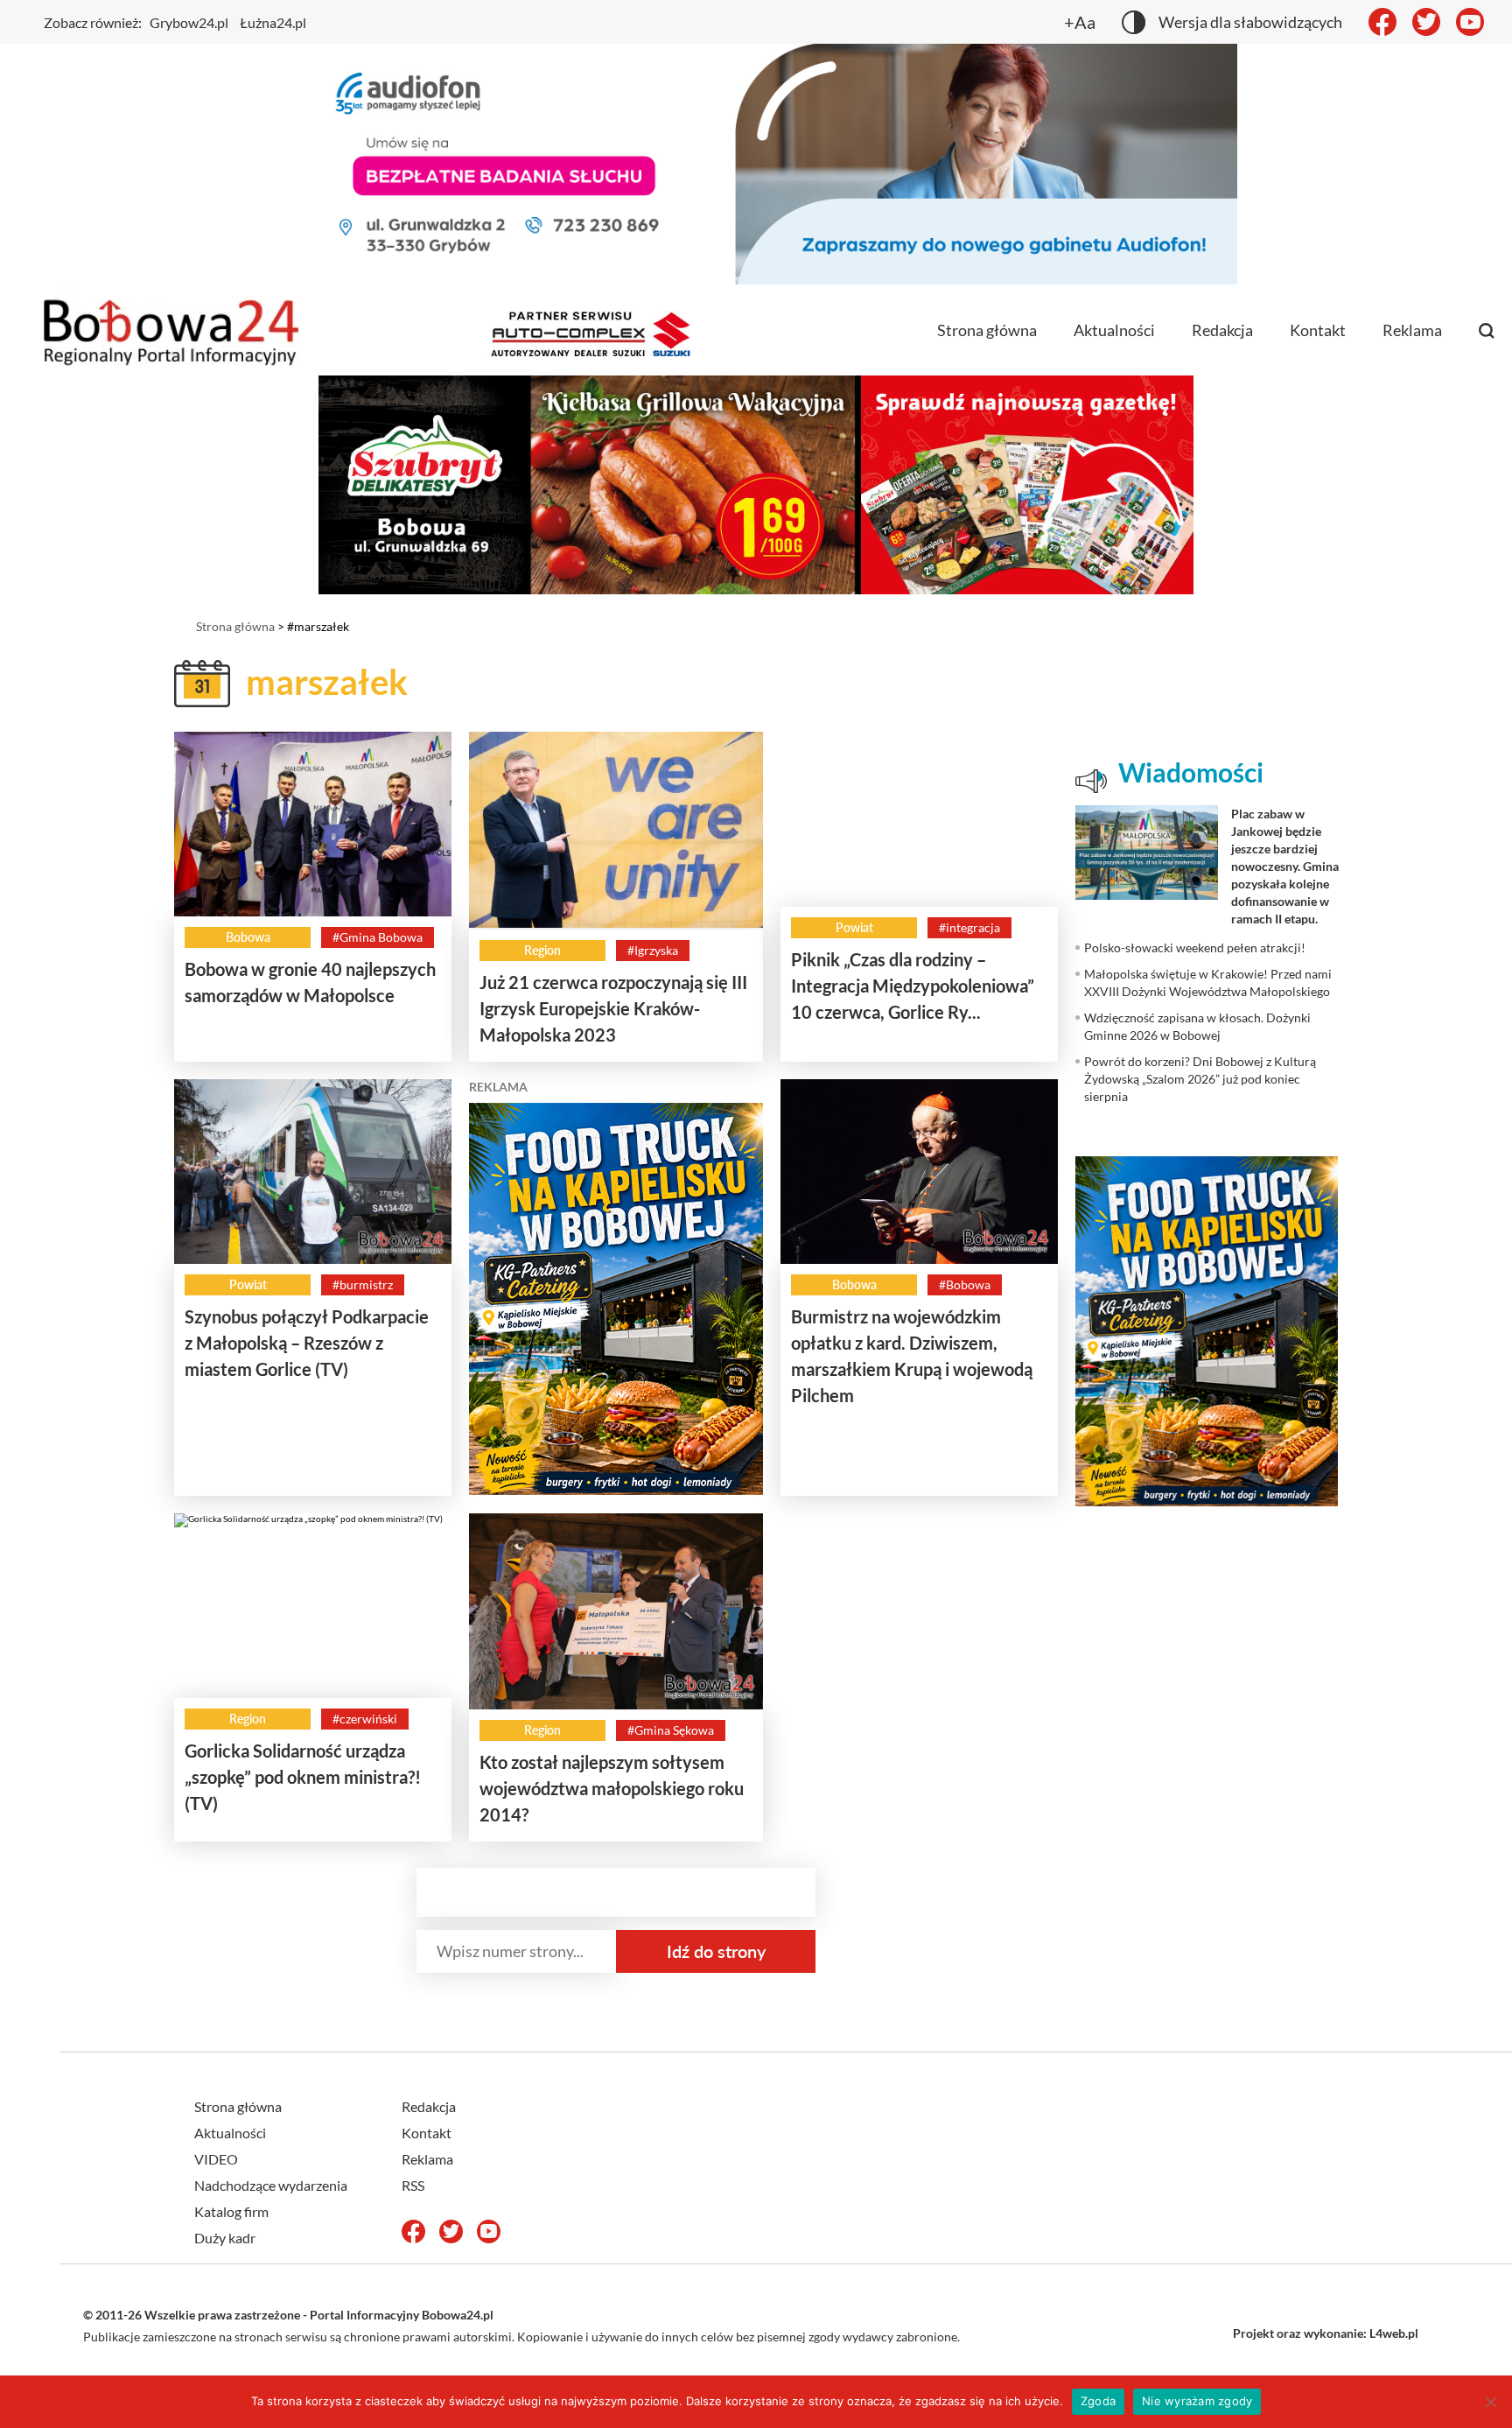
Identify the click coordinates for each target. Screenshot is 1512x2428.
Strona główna (987, 330)
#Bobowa (965, 1284)
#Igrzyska (653, 950)
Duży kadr (225, 2238)
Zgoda (1098, 2401)
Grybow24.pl (189, 22)
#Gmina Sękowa (671, 1730)
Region (542, 950)
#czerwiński (365, 1719)
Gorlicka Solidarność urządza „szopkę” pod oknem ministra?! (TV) (303, 1777)
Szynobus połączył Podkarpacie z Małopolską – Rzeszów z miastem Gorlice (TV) (307, 1343)
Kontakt (1318, 330)
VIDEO (216, 2159)
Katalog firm (231, 2211)
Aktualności (1114, 330)
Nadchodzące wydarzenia (271, 2185)
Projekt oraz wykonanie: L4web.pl (1326, 2333)
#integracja (969, 927)
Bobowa (248, 937)
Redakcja (1222, 330)
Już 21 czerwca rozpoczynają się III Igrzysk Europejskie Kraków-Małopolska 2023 (613, 1008)
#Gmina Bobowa (378, 937)
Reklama (1412, 330)
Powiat (854, 927)
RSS (413, 2185)
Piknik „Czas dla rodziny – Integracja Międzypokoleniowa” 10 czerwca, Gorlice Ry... (913, 986)
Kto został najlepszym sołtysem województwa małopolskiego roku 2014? (612, 1788)
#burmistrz (363, 1284)
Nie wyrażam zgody (1197, 2401)
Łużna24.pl (273, 22)
